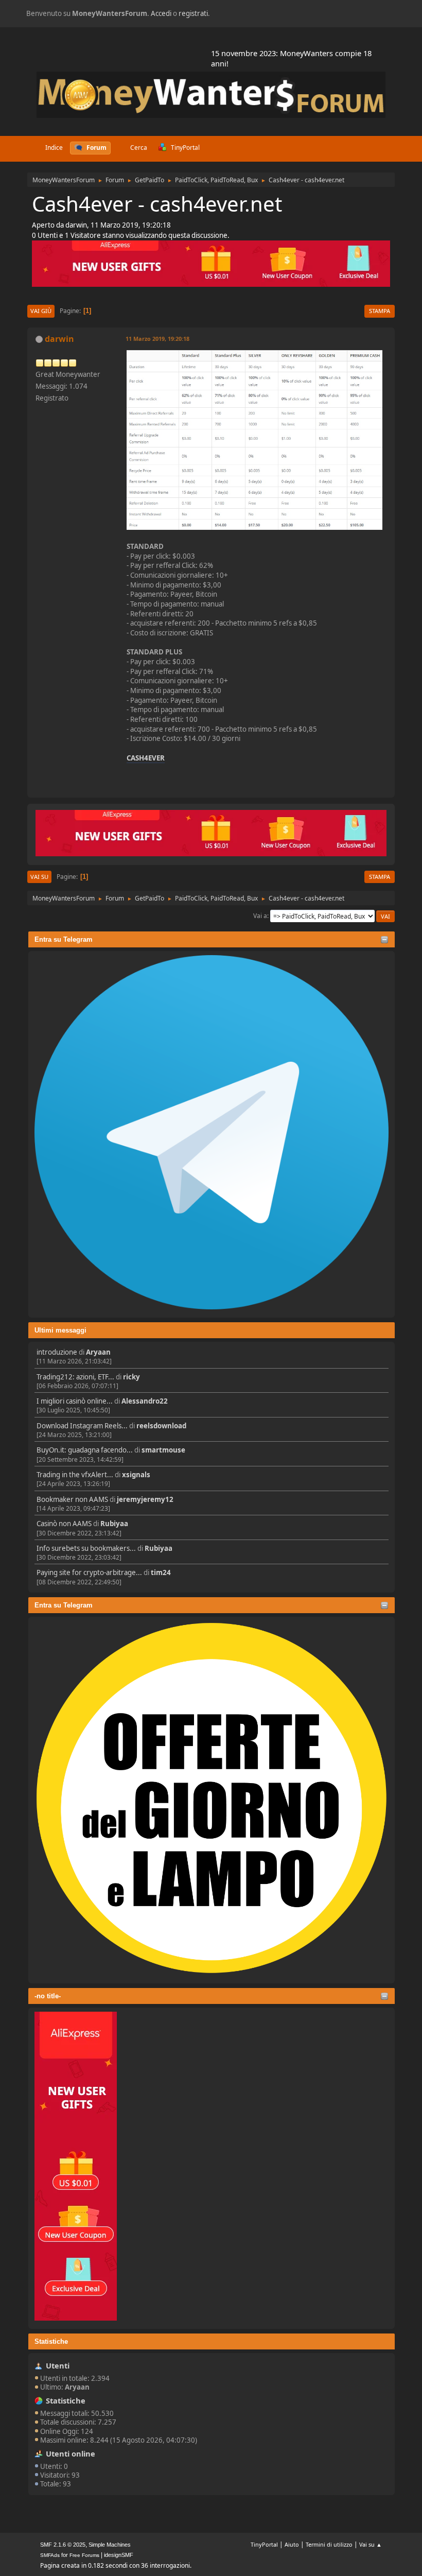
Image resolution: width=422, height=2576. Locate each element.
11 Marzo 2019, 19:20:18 (157, 339)
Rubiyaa (114, 1524)
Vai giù (41, 311)
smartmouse (163, 1450)
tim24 (161, 1572)
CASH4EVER (146, 758)
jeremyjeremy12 (145, 1499)
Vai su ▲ (371, 2544)
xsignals (136, 1475)
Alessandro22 (145, 1401)
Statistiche (51, 2341)
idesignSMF (119, 2555)
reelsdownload (161, 1426)
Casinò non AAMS (64, 1524)
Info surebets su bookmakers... (86, 1548)
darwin (59, 339)
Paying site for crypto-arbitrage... (89, 1572)
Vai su (39, 877)
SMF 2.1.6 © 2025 (63, 2545)
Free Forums (84, 2555)
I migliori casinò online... (75, 1401)
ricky (131, 1377)
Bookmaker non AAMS (72, 1499)
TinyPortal (264, 2544)
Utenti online (71, 2453)
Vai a (260, 916)
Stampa (380, 311)
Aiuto (292, 2544)
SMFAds (50, 2555)
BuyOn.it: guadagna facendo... (85, 1450)
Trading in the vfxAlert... (75, 1475)
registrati (193, 13)
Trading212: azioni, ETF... (75, 1377)
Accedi (161, 13)
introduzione (57, 1352)
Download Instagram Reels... (82, 1426)
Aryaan (98, 1352)
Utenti (58, 2365)
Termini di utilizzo (329, 2544)
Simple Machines (110, 2545)
